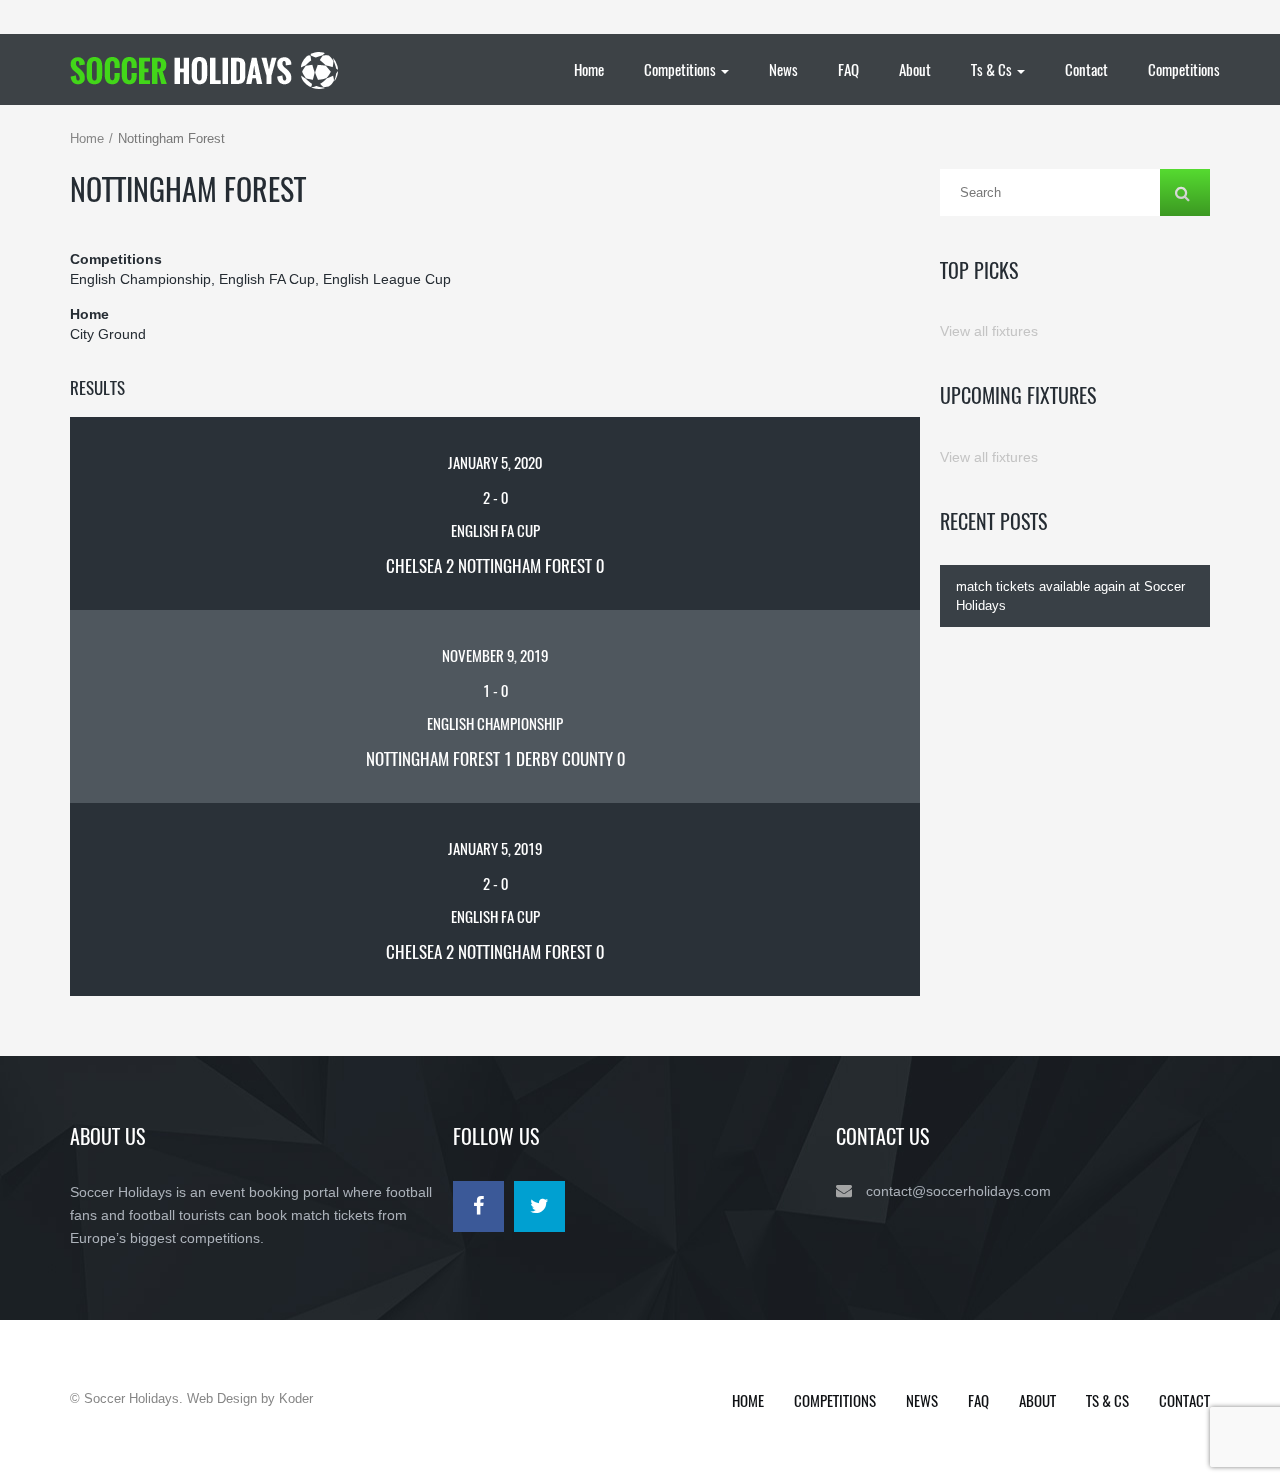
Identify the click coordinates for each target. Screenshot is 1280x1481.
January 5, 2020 (495, 462)
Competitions (681, 69)
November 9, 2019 (495, 655)
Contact (1086, 69)
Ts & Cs (993, 69)
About (915, 69)
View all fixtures (989, 331)
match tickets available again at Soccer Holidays (1070, 596)
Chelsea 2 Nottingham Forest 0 (495, 565)
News (783, 69)
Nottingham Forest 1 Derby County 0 (495, 758)
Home (589, 69)
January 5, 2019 (495, 848)
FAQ (848, 69)
